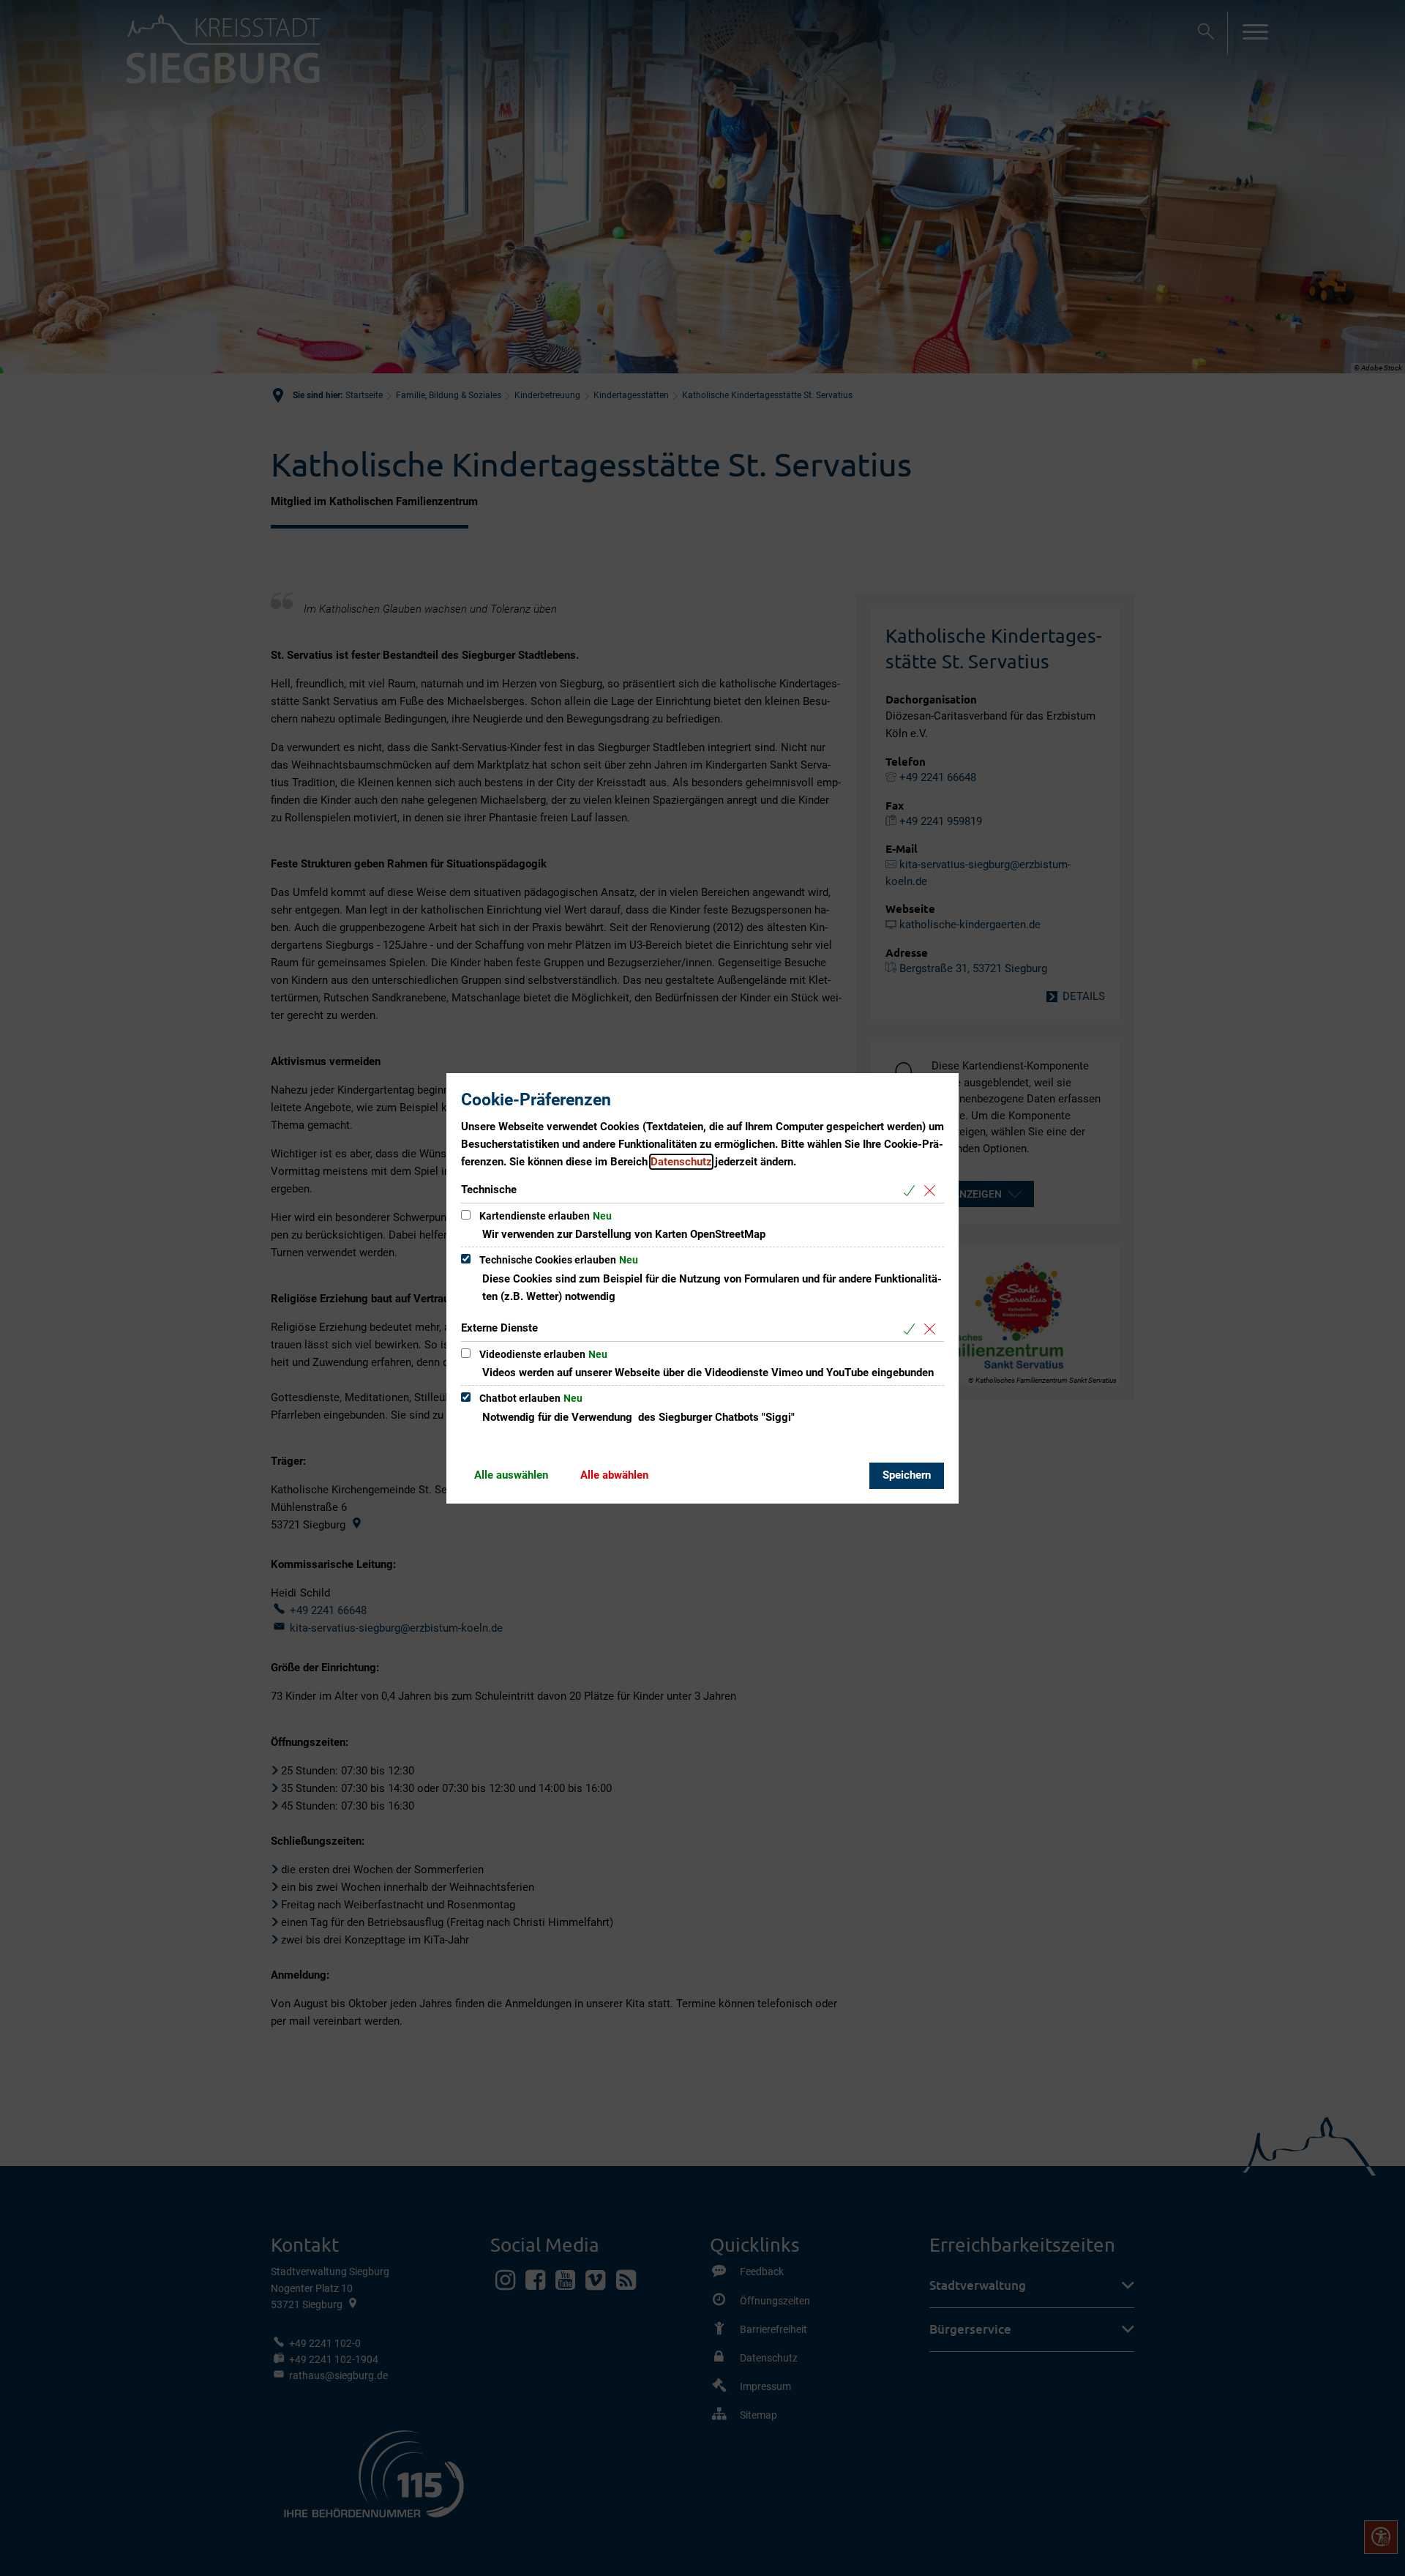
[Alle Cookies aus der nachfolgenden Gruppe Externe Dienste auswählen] (912, 1329)
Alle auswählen (511, 1475)
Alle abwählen (614, 1475)
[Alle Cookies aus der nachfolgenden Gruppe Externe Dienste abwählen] (933, 1329)
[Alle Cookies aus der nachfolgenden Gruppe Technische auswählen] (912, 1191)
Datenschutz (681, 1162)
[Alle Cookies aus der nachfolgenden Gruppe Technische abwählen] (933, 1191)
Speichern (907, 1475)
